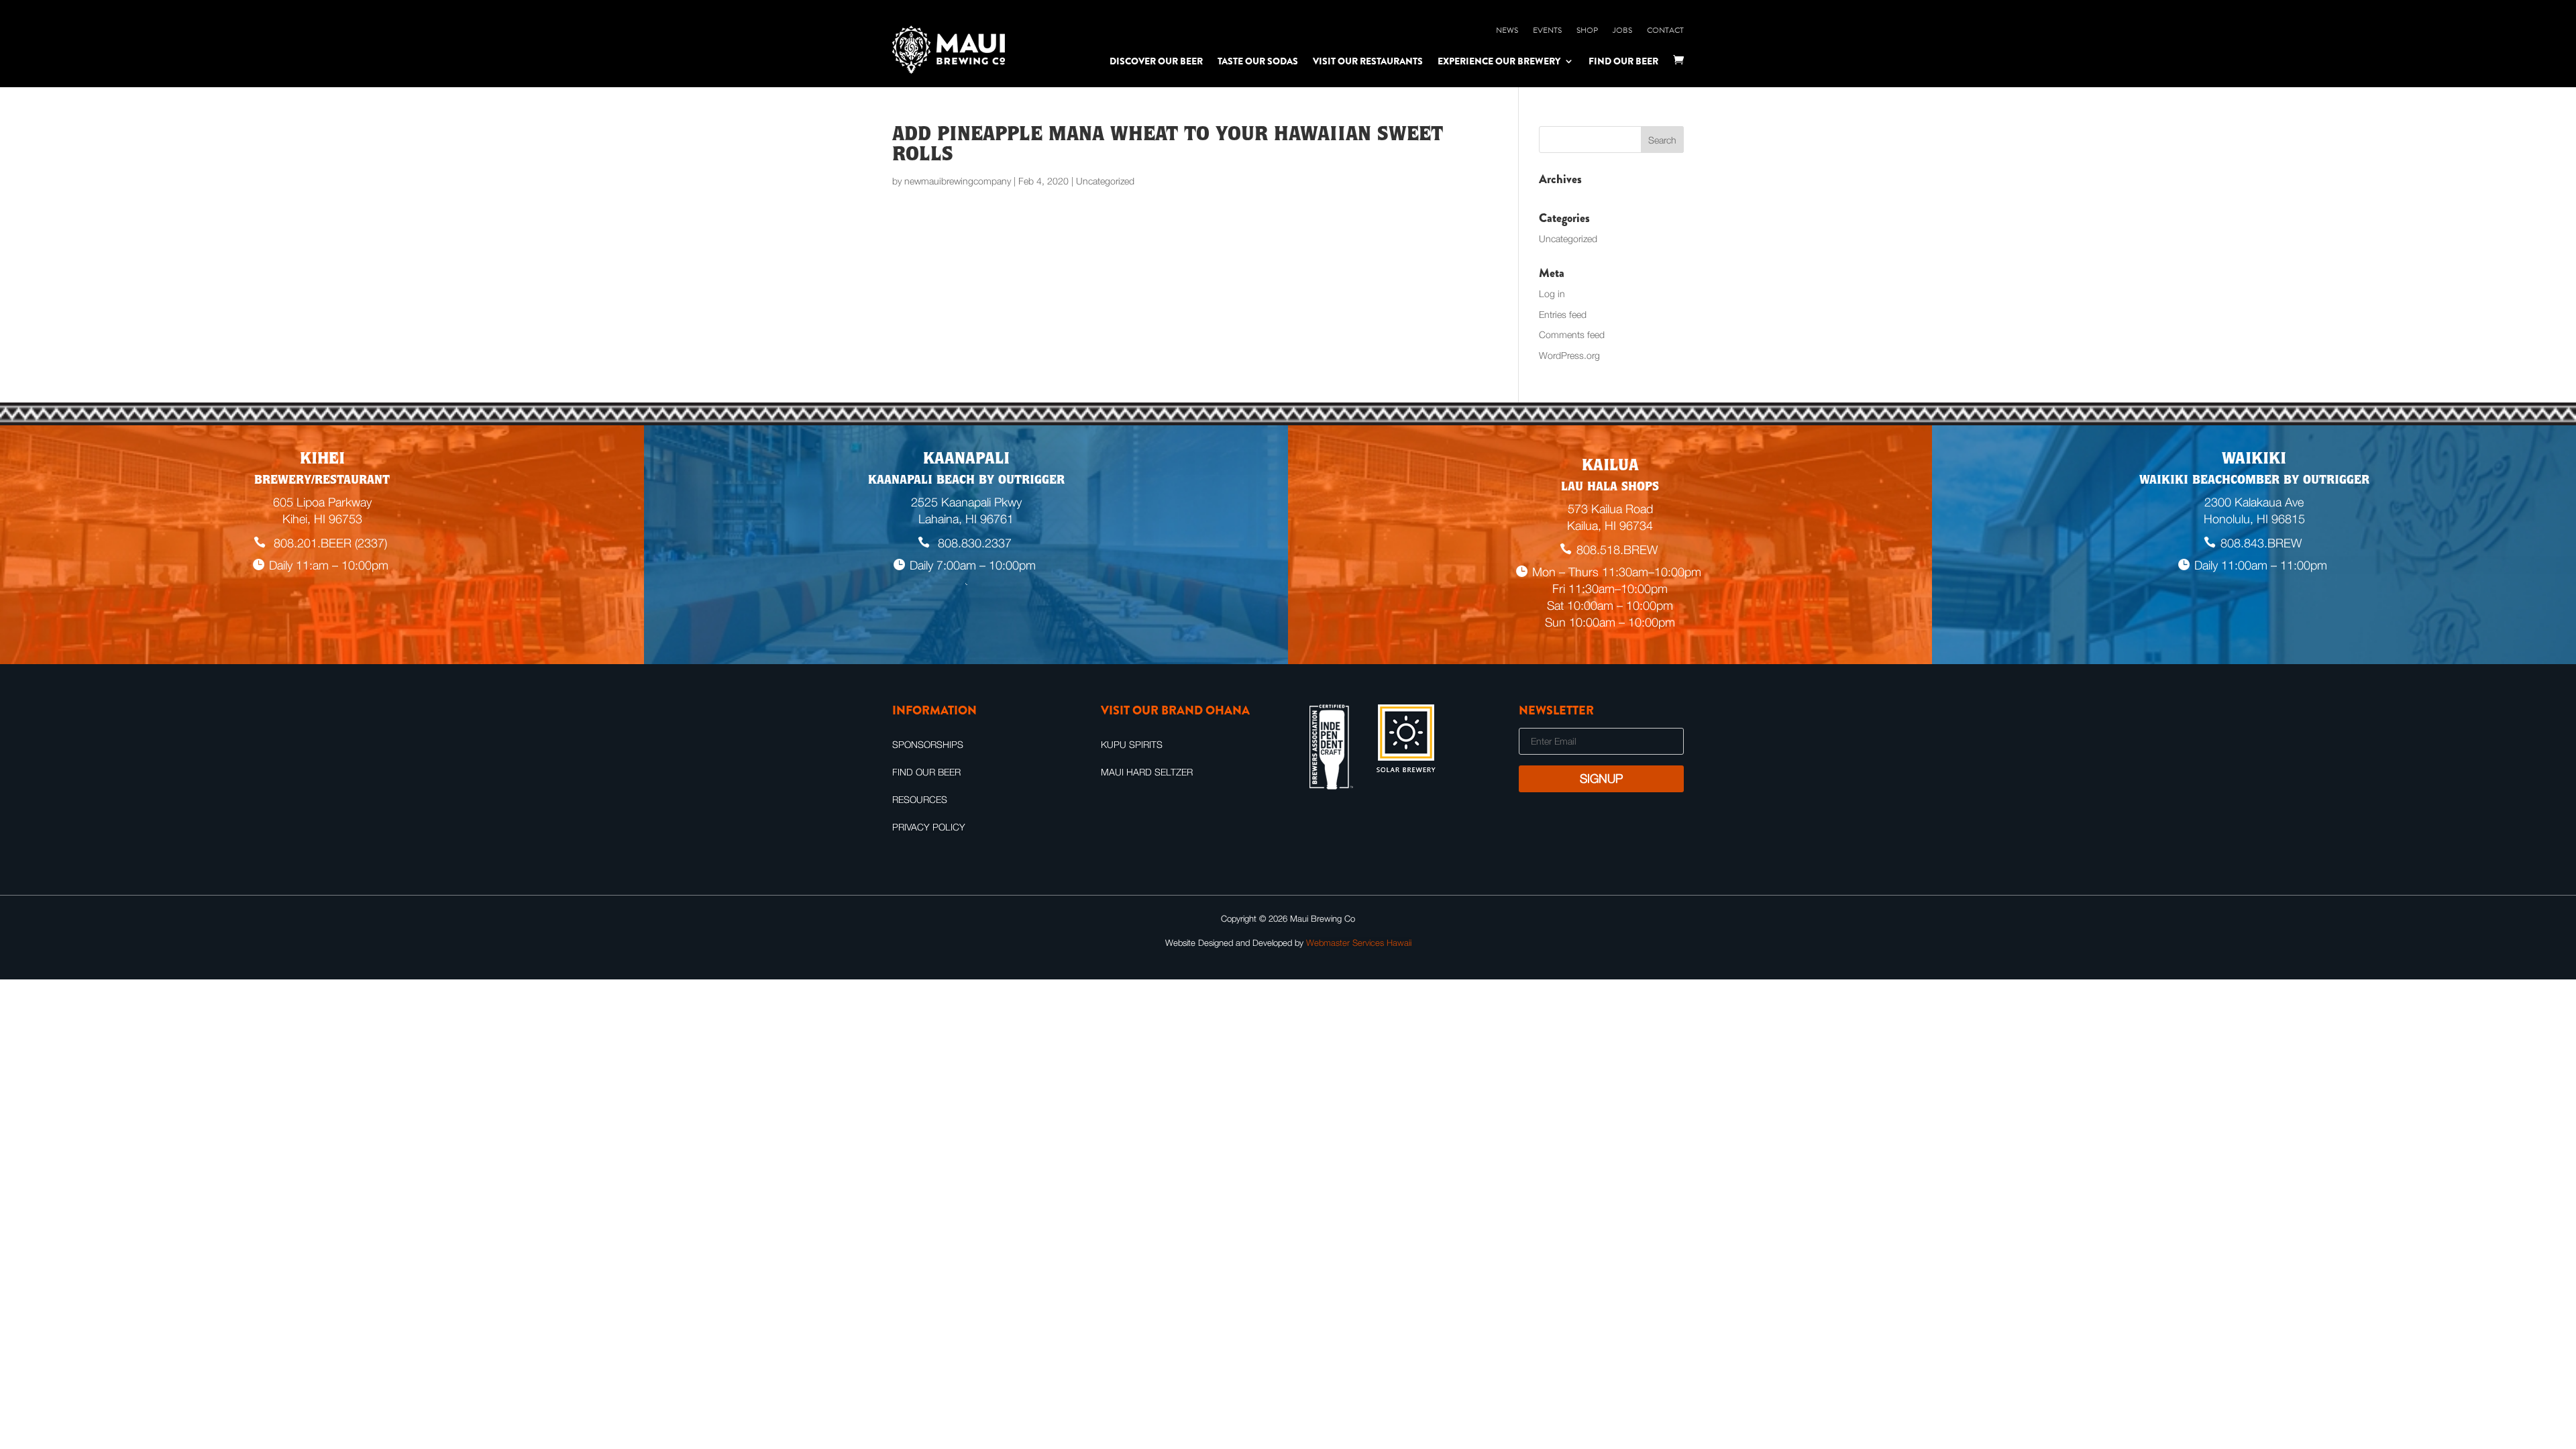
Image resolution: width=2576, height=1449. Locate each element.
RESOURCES (920, 799)
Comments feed (1572, 334)
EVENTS (1547, 30)
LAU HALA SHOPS (1610, 488)
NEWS (1507, 30)
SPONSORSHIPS (928, 744)
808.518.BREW (1617, 550)
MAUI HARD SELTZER (1147, 772)
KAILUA (1610, 467)
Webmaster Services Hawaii (1359, 943)
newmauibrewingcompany (958, 181)
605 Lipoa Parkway (322, 502)
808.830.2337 (973, 543)
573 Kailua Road (1610, 509)
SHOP (1587, 30)
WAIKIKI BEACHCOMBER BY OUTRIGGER (2254, 481)
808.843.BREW (2261, 543)
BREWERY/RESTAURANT (322, 481)
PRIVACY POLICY (929, 827)
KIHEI (322, 460)
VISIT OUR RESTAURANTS (1368, 61)
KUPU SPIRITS (1132, 744)
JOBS (1622, 30)
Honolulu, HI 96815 (2254, 519)
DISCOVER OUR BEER (1156, 61)
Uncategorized (1568, 238)
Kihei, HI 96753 (322, 519)
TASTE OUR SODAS (1258, 61)
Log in (1552, 293)
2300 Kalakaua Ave (2254, 502)
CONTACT (1665, 30)
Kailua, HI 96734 (1610, 526)
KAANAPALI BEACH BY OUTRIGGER (966, 481)
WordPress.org (1569, 355)
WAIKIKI (2254, 460)
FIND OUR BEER (1623, 61)
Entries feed (1563, 314)
